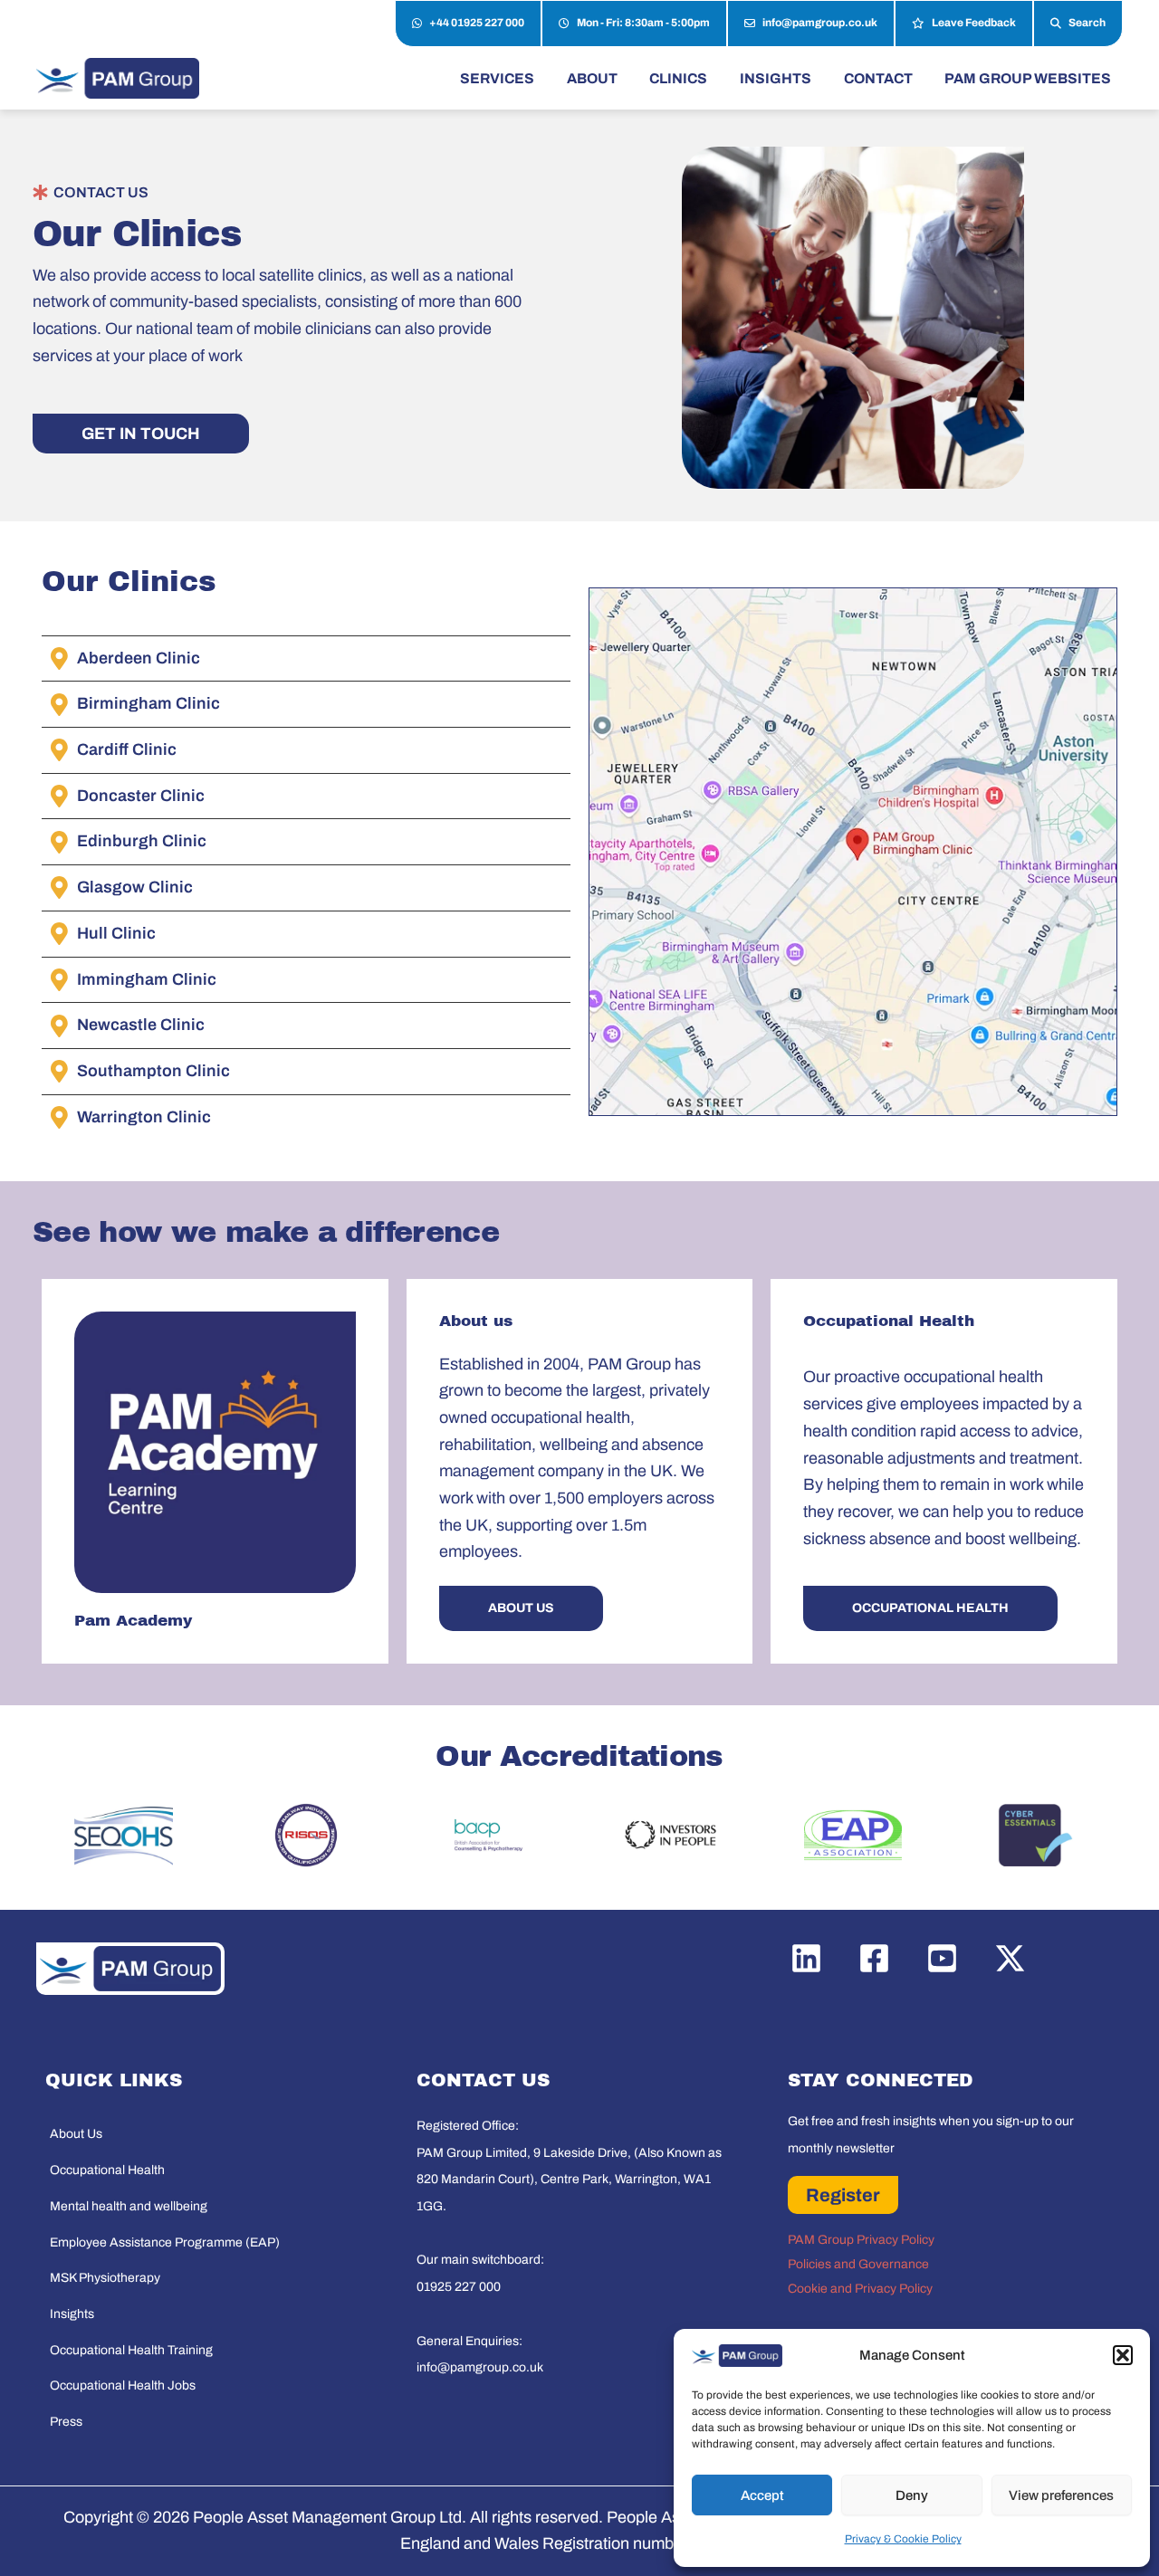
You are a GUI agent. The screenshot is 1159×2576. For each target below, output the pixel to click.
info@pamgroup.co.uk (820, 23)
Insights (72, 2314)
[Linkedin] (806, 1958)
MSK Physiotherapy (105, 2278)
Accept (762, 2495)
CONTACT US (101, 192)
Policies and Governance (858, 2264)
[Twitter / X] (1010, 1958)
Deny (912, 2495)
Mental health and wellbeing (129, 2206)
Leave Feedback (974, 23)
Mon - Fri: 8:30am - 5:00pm (643, 23)
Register (843, 2195)
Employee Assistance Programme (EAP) (165, 2242)
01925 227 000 (459, 2287)
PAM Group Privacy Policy (861, 2240)
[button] (1123, 2355)
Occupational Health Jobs (123, 2385)
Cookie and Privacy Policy (860, 2289)
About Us (76, 2134)
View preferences (1061, 2495)
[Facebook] (874, 1958)
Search (1087, 23)
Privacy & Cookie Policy (903, 2539)
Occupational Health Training (131, 2350)
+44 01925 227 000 (477, 23)
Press (66, 2422)
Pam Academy (133, 1621)
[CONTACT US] (40, 192)
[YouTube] (942, 1958)
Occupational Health (107, 2170)
